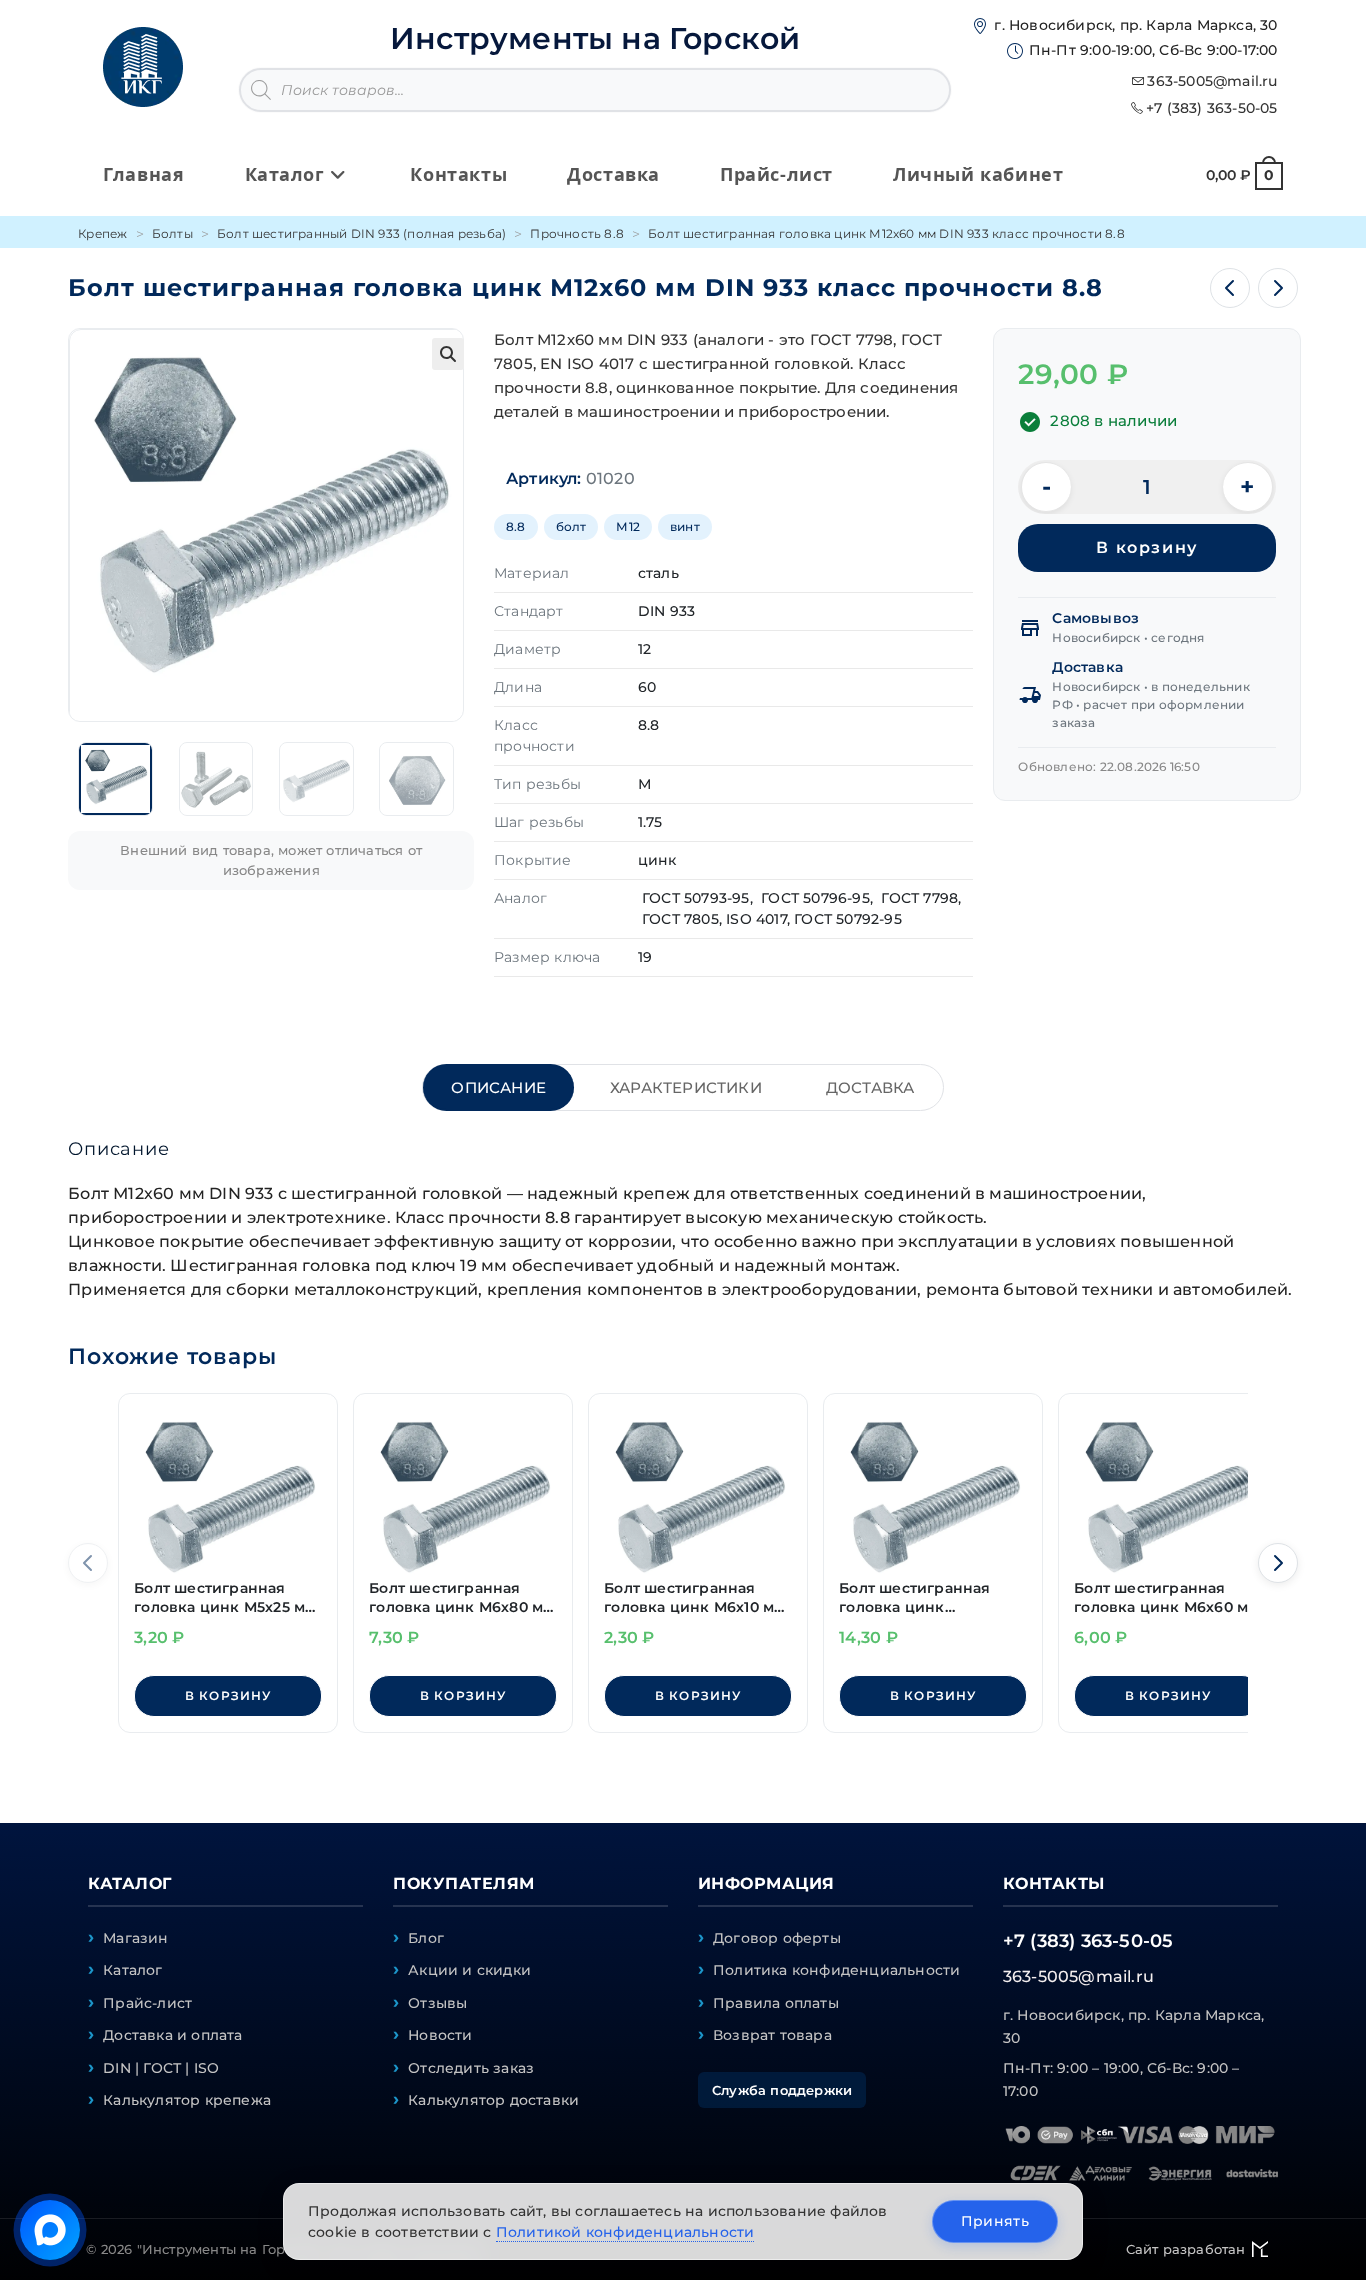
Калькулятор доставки (493, 2100)
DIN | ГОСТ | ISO (161, 2068)
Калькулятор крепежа (187, 2100)
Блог (426, 1938)
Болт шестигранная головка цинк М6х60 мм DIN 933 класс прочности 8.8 (1166, 1598)
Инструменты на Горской (595, 38)
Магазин (135, 1938)
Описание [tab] (498, 1087)
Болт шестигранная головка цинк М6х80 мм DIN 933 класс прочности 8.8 (461, 1598)
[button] (448, 354)
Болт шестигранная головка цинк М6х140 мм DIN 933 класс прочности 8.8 (917, 1598)
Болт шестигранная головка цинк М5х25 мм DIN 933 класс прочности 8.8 (225, 1598)
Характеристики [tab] (686, 1087)
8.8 (516, 526)
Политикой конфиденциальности (625, 2232)
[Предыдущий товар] (1230, 288)
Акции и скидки (469, 1970)
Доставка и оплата (172, 2035)
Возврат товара (772, 2035)
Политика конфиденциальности (836, 1970)
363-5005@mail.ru (1212, 81)
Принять (995, 2221)
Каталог (132, 1970)
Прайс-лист (147, 2003)
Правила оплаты (776, 2003)
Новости (440, 2035)
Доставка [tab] (870, 1087)
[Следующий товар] (1278, 288)
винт (685, 526)
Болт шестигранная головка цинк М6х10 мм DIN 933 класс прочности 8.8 (694, 1598)
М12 (628, 526)
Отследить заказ (471, 2068)
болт (571, 526)
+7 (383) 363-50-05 (1212, 108)
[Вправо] (1278, 1563)
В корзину (1146, 547)
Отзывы (437, 2003)
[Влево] (88, 1563)
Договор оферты (777, 1938)
